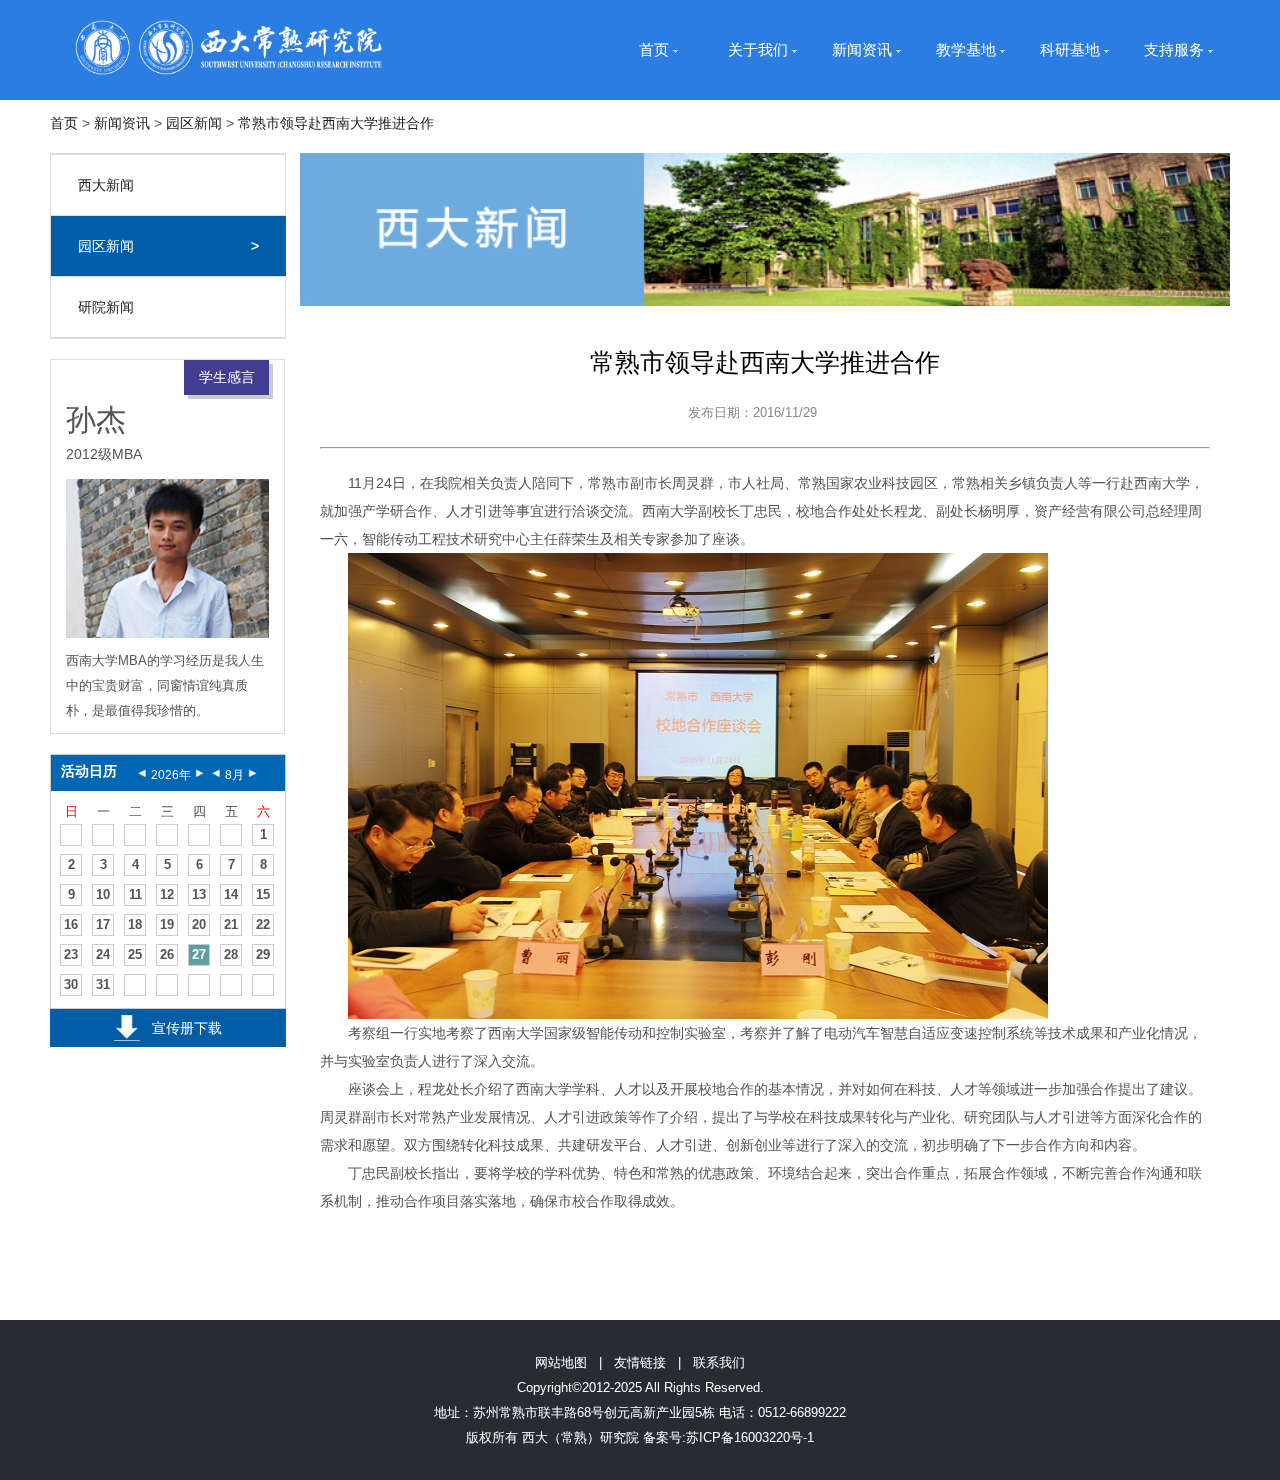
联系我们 (719, 1362)
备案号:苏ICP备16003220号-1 (728, 1437)
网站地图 (561, 1362)
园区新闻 (194, 123)
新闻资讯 (862, 49)
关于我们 (758, 49)
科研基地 (1070, 49)
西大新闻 (106, 185)
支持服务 (1174, 49)
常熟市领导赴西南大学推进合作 (336, 123)
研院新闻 (106, 307)
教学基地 (966, 49)
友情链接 (640, 1362)
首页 (654, 49)
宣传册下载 (187, 1028)
